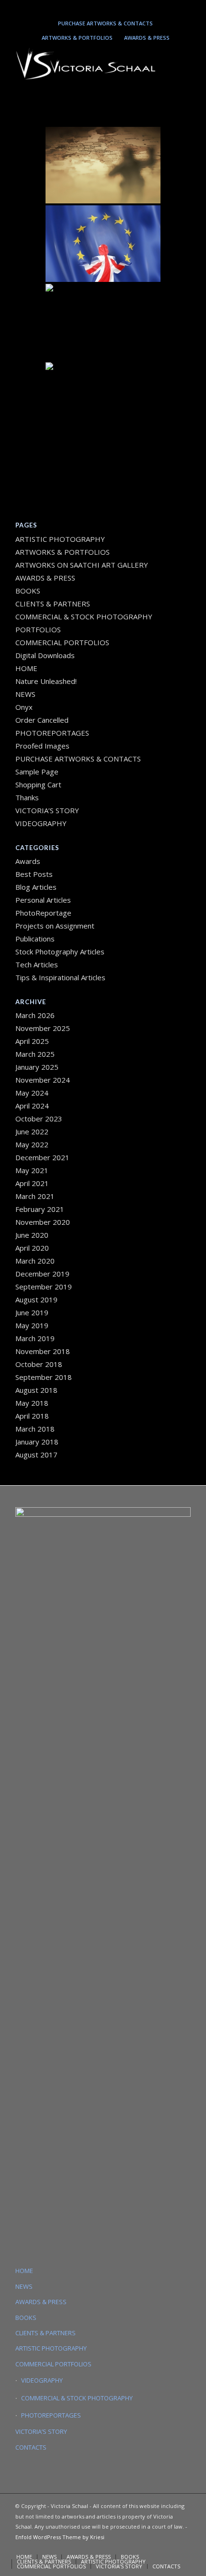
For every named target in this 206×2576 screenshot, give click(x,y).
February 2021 (40, 1209)
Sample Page (37, 772)
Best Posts (34, 874)
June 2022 (32, 1131)
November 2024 (43, 1080)
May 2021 (32, 1170)
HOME (26, 668)
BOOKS (28, 591)
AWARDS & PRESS (147, 38)
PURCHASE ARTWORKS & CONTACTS (105, 23)
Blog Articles (36, 887)
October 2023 (39, 1119)
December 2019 (42, 1274)
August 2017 (36, 1455)
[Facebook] (128, 8)
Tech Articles (37, 964)
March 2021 (35, 1196)
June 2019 (32, 1312)
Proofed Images (42, 746)
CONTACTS (31, 2447)
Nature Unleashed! (46, 681)
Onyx (24, 707)
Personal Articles (43, 900)
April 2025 (32, 1041)
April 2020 (32, 1248)
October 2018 (39, 1364)
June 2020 (32, 1235)
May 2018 (32, 1403)
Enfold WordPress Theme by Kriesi (60, 2537)
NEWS (25, 694)
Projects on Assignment (55, 926)
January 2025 (37, 1067)
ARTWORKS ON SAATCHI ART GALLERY (82, 565)
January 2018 (37, 1442)
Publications (35, 939)
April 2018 (32, 1416)
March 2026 (35, 1015)
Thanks (27, 797)
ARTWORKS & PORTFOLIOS (77, 38)
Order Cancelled (42, 720)
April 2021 (32, 1183)
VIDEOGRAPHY (41, 823)
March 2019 (35, 1338)
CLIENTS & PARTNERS (53, 604)
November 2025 (43, 1028)
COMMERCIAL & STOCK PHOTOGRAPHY (77, 2398)
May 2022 (32, 1144)
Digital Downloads (45, 655)
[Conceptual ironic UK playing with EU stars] (103, 244)
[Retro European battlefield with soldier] (103, 165)
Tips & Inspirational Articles (60, 977)
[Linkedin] (101, 8)
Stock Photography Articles (60, 952)
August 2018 (36, 1390)
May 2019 (32, 1325)
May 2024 (32, 1093)
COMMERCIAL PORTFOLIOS (62, 642)
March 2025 (35, 1054)
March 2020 (35, 1261)
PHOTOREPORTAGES (52, 733)
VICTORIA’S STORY (47, 810)
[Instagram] (87, 8)
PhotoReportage (43, 913)
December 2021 (42, 1157)
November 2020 (43, 1222)
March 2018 (35, 1429)
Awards (28, 861)
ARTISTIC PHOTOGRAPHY (60, 539)
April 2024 (32, 1106)
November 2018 (43, 1351)
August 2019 (36, 1299)
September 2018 (44, 1377)
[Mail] (114, 8)
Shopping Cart (38, 784)
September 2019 (44, 1287)
